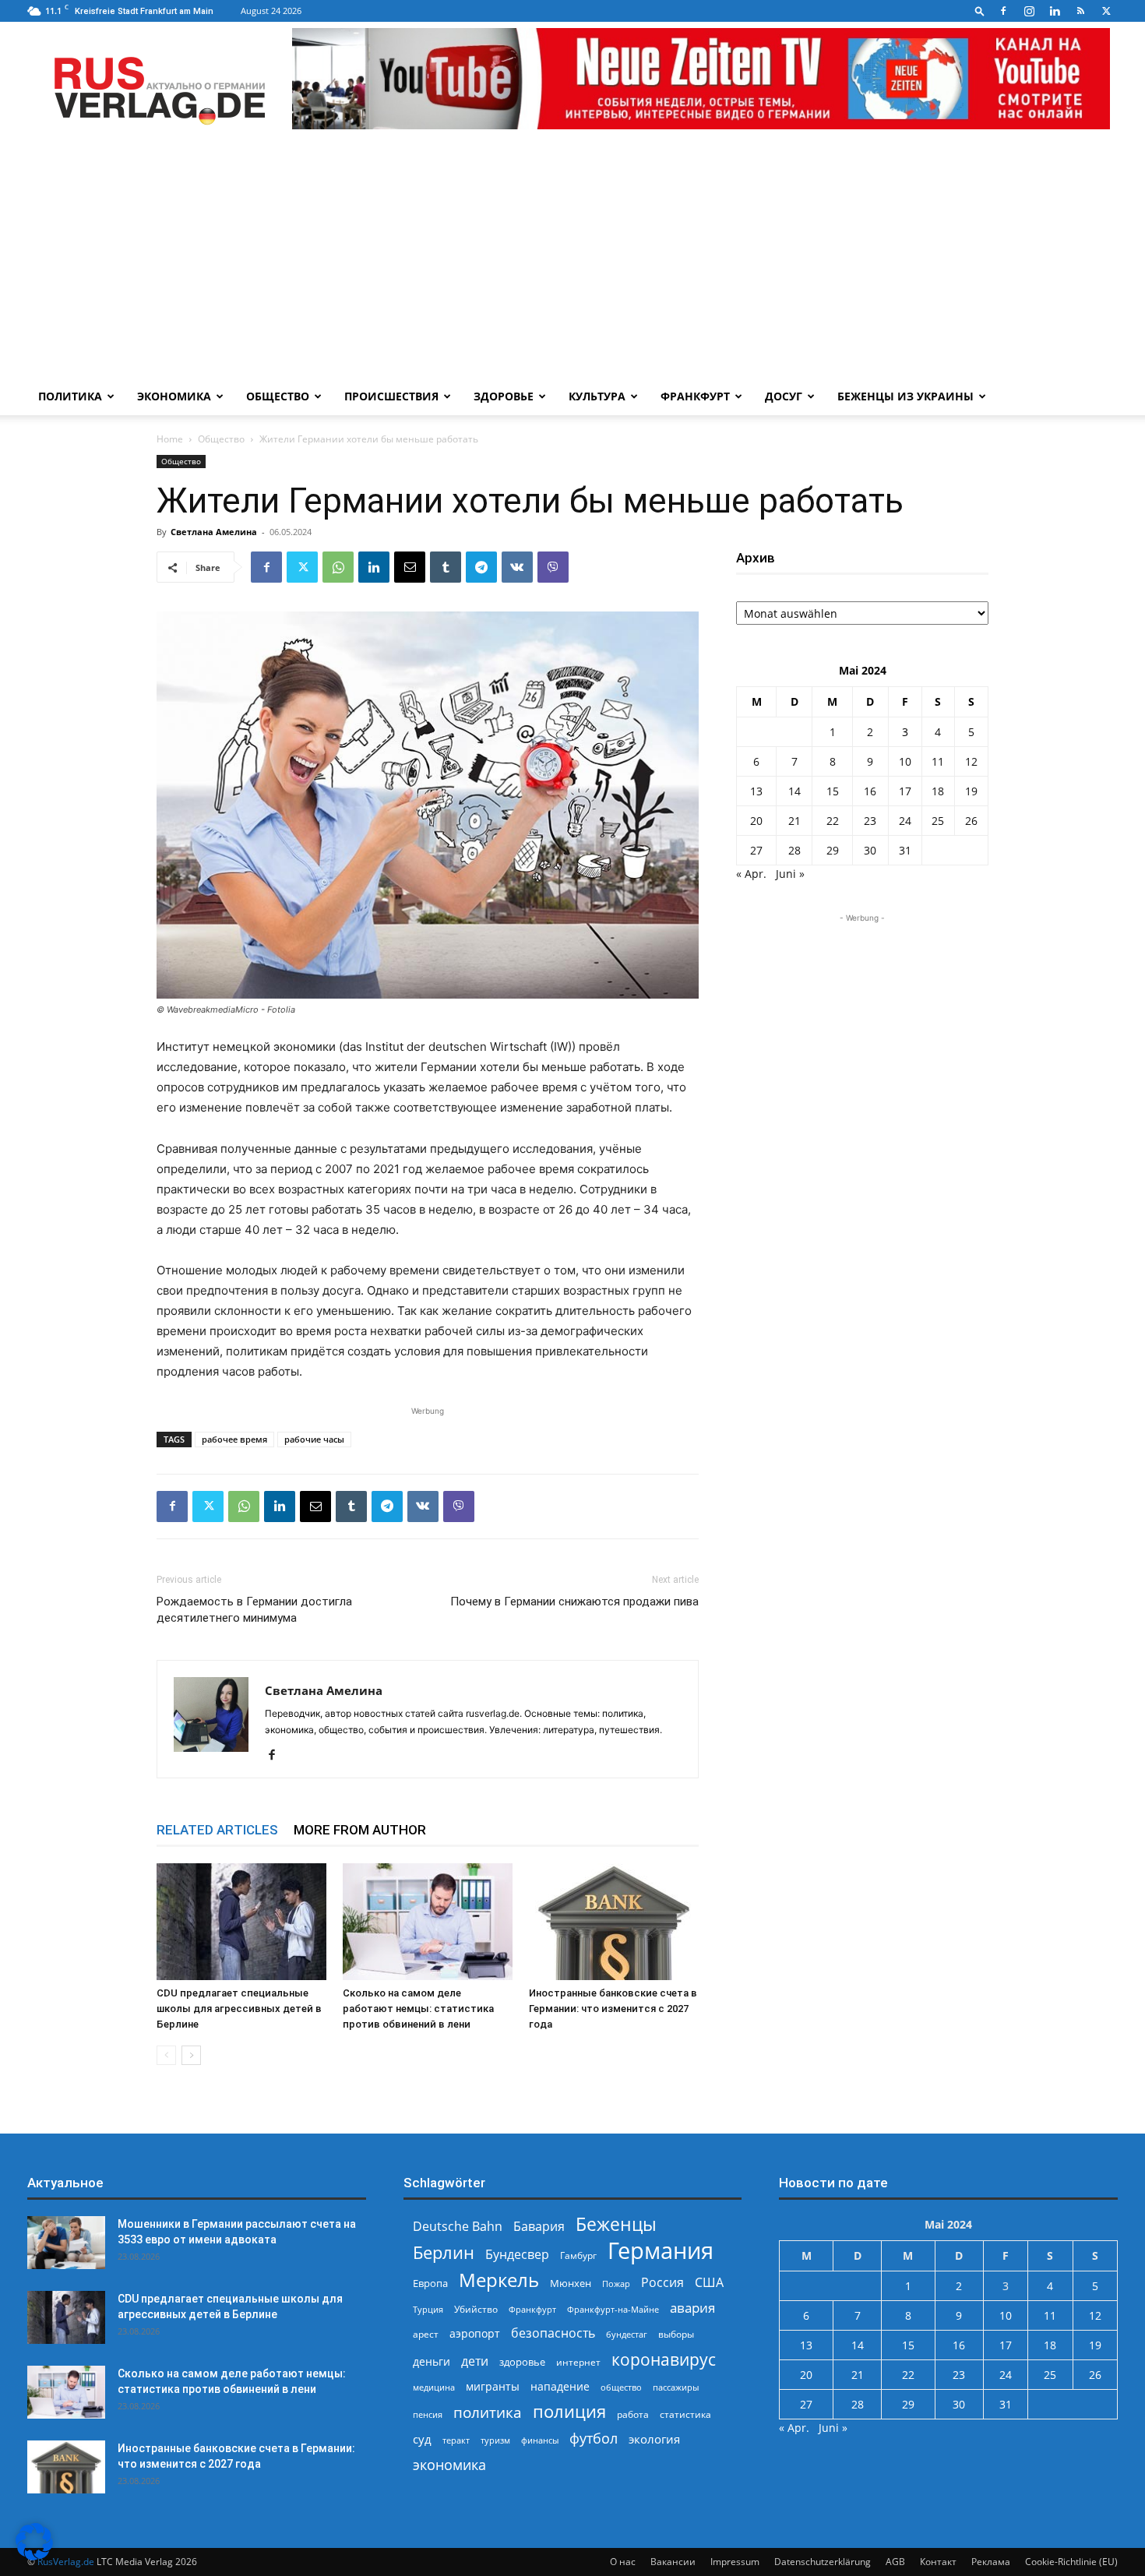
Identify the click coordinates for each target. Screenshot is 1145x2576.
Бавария (539, 2227)
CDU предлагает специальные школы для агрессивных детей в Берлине (239, 2009)
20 (756, 821)
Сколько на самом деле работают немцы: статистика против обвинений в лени (418, 2009)
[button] (980, 11)
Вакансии (673, 2562)
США (709, 2283)
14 (794, 791)
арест (426, 2334)
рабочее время (234, 1439)
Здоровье (504, 396)
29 (833, 850)
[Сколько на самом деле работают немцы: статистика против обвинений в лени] (428, 1922)
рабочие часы (314, 1439)
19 (971, 791)
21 (794, 821)
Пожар (616, 2284)
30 (870, 850)
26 (971, 821)
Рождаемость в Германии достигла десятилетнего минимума (254, 1610)
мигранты (493, 2386)
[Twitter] (1106, 11)
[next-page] (191, 2055)
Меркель (499, 2280)
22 (833, 821)
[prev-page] (166, 2055)
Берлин (444, 2252)
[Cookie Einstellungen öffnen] (34, 2556)
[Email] (410, 567)
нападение (560, 2386)
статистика (685, 2414)
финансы (540, 2440)
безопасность (553, 2333)
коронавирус (664, 2359)
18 (938, 791)
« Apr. (751, 874)
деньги (432, 2361)
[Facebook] (1003, 11)
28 (794, 850)
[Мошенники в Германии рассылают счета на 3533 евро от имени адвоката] (66, 2243)
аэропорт (475, 2333)
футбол (594, 2439)
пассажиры (676, 2387)
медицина (434, 2387)
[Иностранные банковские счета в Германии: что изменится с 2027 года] (614, 1922)
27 (756, 850)
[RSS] (1080, 11)
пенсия (428, 2414)
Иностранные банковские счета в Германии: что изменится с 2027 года (613, 2009)
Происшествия (391, 396)
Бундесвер (517, 2255)
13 (756, 791)
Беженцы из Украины (905, 396)
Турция (428, 2309)
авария (692, 2308)
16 (870, 791)
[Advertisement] (572, 261)
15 (833, 791)
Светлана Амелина (214, 532)
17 (905, 791)
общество (621, 2387)
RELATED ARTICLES (217, 1830)
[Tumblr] (446, 567)
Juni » (790, 874)
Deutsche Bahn (458, 2227)
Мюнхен (571, 2283)
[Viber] (553, 567)
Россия (662, 2283)
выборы (676, 2334)
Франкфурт (695, 396)
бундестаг (627, 2335)
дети (475, 2361)
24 (905, 821)
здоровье (522, 2362)
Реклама (991, 2562)
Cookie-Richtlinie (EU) (1071, 2562)
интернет (578, 2362)
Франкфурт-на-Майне (613, 2309)
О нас (623, 2562)
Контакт (938, 2562)
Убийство (476, 2309)
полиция (569, 2411)
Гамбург (578, 2255)
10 (905, 761)
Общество (278, 396)
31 (905, 850)
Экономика (174, 396)
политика (488, 2412)
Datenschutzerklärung (823, 2562)
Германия (661, 2251)
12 (971, 761)
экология (654, 2439)
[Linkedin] (1055, 11)
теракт (456, 2440)
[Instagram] (1029, 11)
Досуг (784, 396)
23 (870, 821)
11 (938, 761)
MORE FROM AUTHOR (360, 1830)
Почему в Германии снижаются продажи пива (574, 1602)
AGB (895, 2562)
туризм (495, 2440)
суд (422, 2439)
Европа (430, 2284)
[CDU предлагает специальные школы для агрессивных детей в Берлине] (241, 1922)
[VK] (517, 567)
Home (170, 439)
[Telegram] (481, 567)
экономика (449, 2464)
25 (938, 821)
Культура (597, 396)
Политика (70, 396)
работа (633, 2414)
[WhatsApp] (338, 567)
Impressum (735, 2562)
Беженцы (616, 2224)
